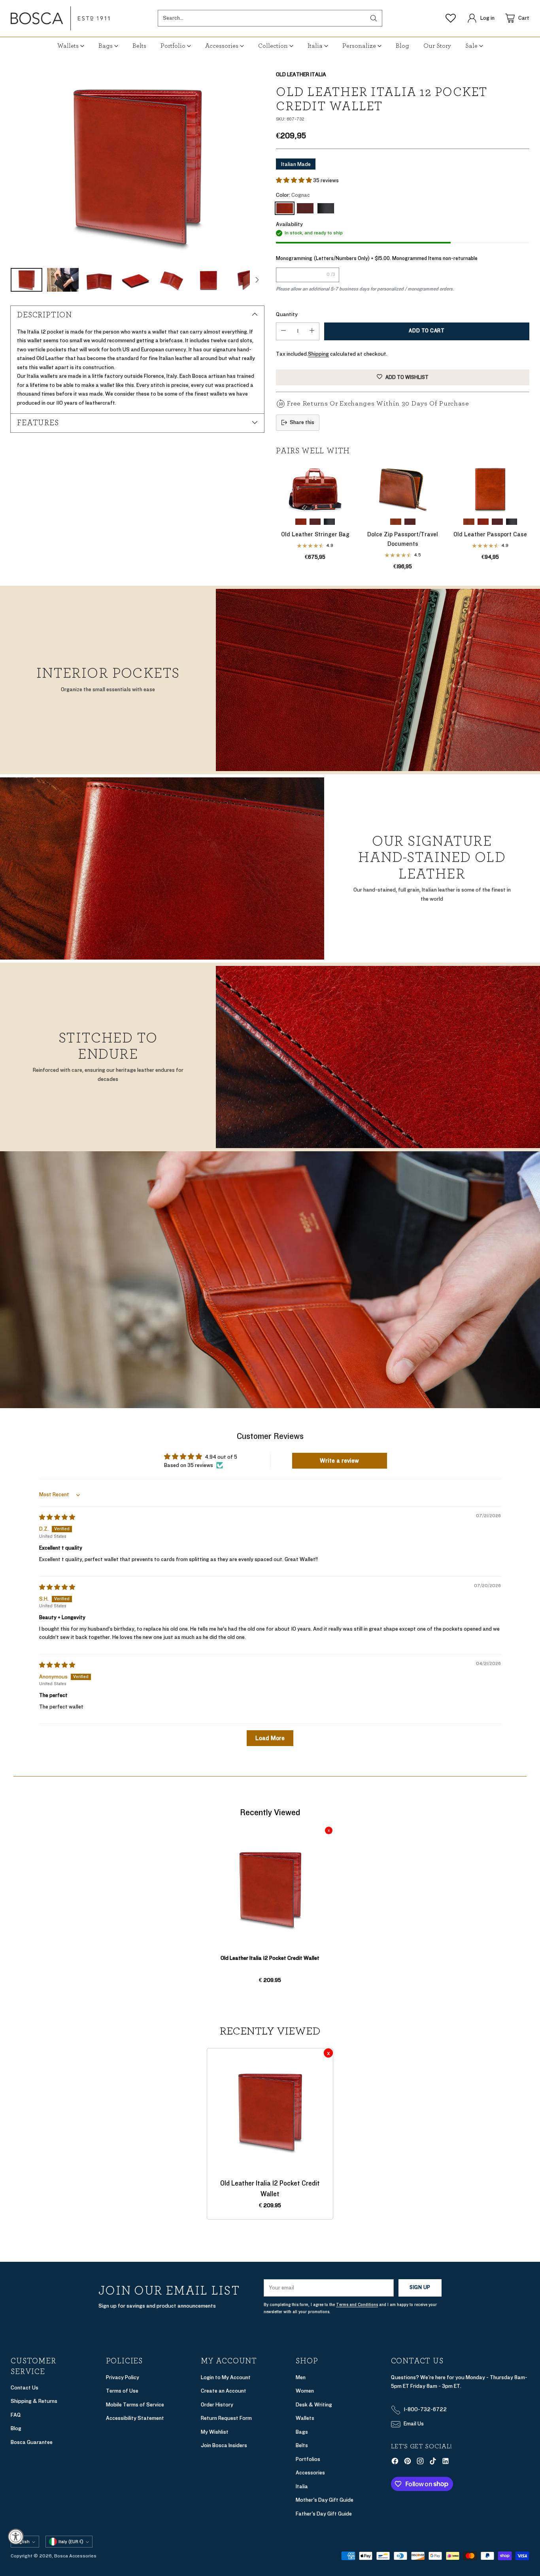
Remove (329, 1830)
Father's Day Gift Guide (324, 2514)
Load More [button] (270, 1738)
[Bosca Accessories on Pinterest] (408, 2463)
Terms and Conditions (357, 2305)
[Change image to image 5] (172, 280)
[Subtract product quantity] (283, 331)
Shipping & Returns (34, 2401)
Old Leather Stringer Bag (315, 534)
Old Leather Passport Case (490, 534)
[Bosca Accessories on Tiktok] (433, 2463)
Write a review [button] (339, 1461)
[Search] (374, 18)
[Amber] (469, 522)
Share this (302, 422)
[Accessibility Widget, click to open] (16, 2536)
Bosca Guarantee (32, 2442)
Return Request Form (226, 2418)
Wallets (305, 2418)
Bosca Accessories (75, 2556)
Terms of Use (122, 2391)
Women (305, 2391)
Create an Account (224, 2391)
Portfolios (308, 2459)
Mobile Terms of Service (135, 2405)
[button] (295, 180)
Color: (293, 195)
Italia (302, 2486)
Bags (302, 2432)
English (22, 2542)
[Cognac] (137, 165)
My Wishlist (215, 2432)
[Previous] (278, 517)
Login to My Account (226, 2377)
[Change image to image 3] (99, 280)
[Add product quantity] (312, 331)
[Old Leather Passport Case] (490, 488)
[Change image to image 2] (63, 280)
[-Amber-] (396, 522)
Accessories (310, 2473)
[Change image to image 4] (136, 280)
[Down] (257, 280)
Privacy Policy (123, 2377)
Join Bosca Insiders (224, 2445)
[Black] (326, 208)
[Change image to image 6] (208, 280)
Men (301, 2377)
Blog (16, 2428)
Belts (302, 2445)
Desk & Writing (314, 2405)
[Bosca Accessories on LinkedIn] (446, 2463)
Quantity (287, 314)
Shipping (318, 354)
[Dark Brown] (305, 208)
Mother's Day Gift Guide (325, 2500)
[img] (57, 1517)
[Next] (527, 517)
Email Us (414, 2424)
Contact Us (25, 2388)
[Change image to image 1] (26, 280)
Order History (217, 2405)
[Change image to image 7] (245, 280)
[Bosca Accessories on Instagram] (420, 2463)
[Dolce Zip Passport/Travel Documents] (403, 488)
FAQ (16, 2415)
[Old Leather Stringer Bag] (315, 488)
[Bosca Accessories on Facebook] (395, 2463)
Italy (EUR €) (71, 2542)
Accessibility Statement (135, 2418)
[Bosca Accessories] (60, 18)
